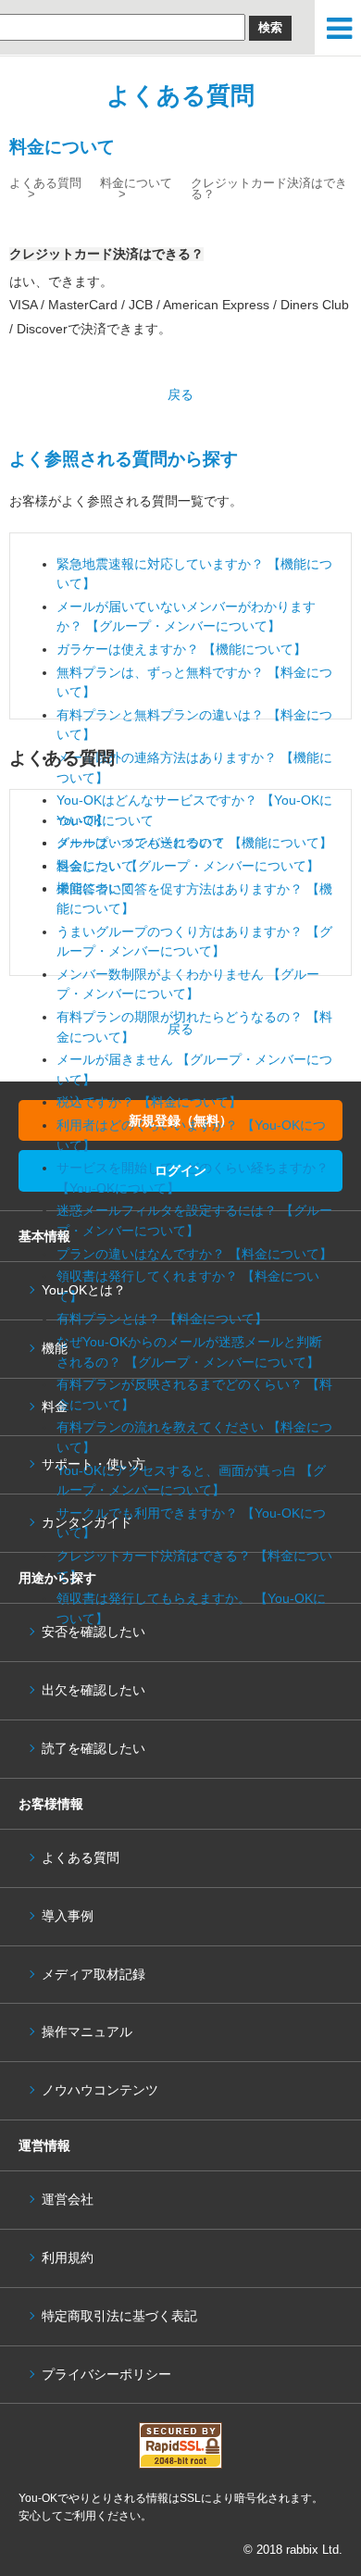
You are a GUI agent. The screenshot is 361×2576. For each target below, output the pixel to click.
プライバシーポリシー (106, 2375)
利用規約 (68, 2258)
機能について (95, 888)
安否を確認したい (93, 1632)
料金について (136, 183)
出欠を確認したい (93, 1690)
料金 (55, 1407)
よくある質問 (180, 95)
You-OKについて (105, 820)
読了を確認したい (93, 1749)
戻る (180, 394)
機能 (55, 1349)
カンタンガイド (87, 1523)
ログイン (180, 1170)
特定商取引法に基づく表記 (119, 2316)
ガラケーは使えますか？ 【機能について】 (181, 649)
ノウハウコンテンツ (100, 2090)
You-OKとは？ (84, 1290)
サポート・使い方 (93, 1464)
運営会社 (68, 2200)
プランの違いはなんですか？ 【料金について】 (194, 1254)
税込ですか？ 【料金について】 (149, 1102)
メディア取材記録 (93, 1975)
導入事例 (68, 1916)
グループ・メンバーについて (141, 843)
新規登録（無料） (180, 1120)
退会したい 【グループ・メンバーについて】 (188, 866)
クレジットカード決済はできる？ (269, 189)
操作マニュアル (87, 2032)
